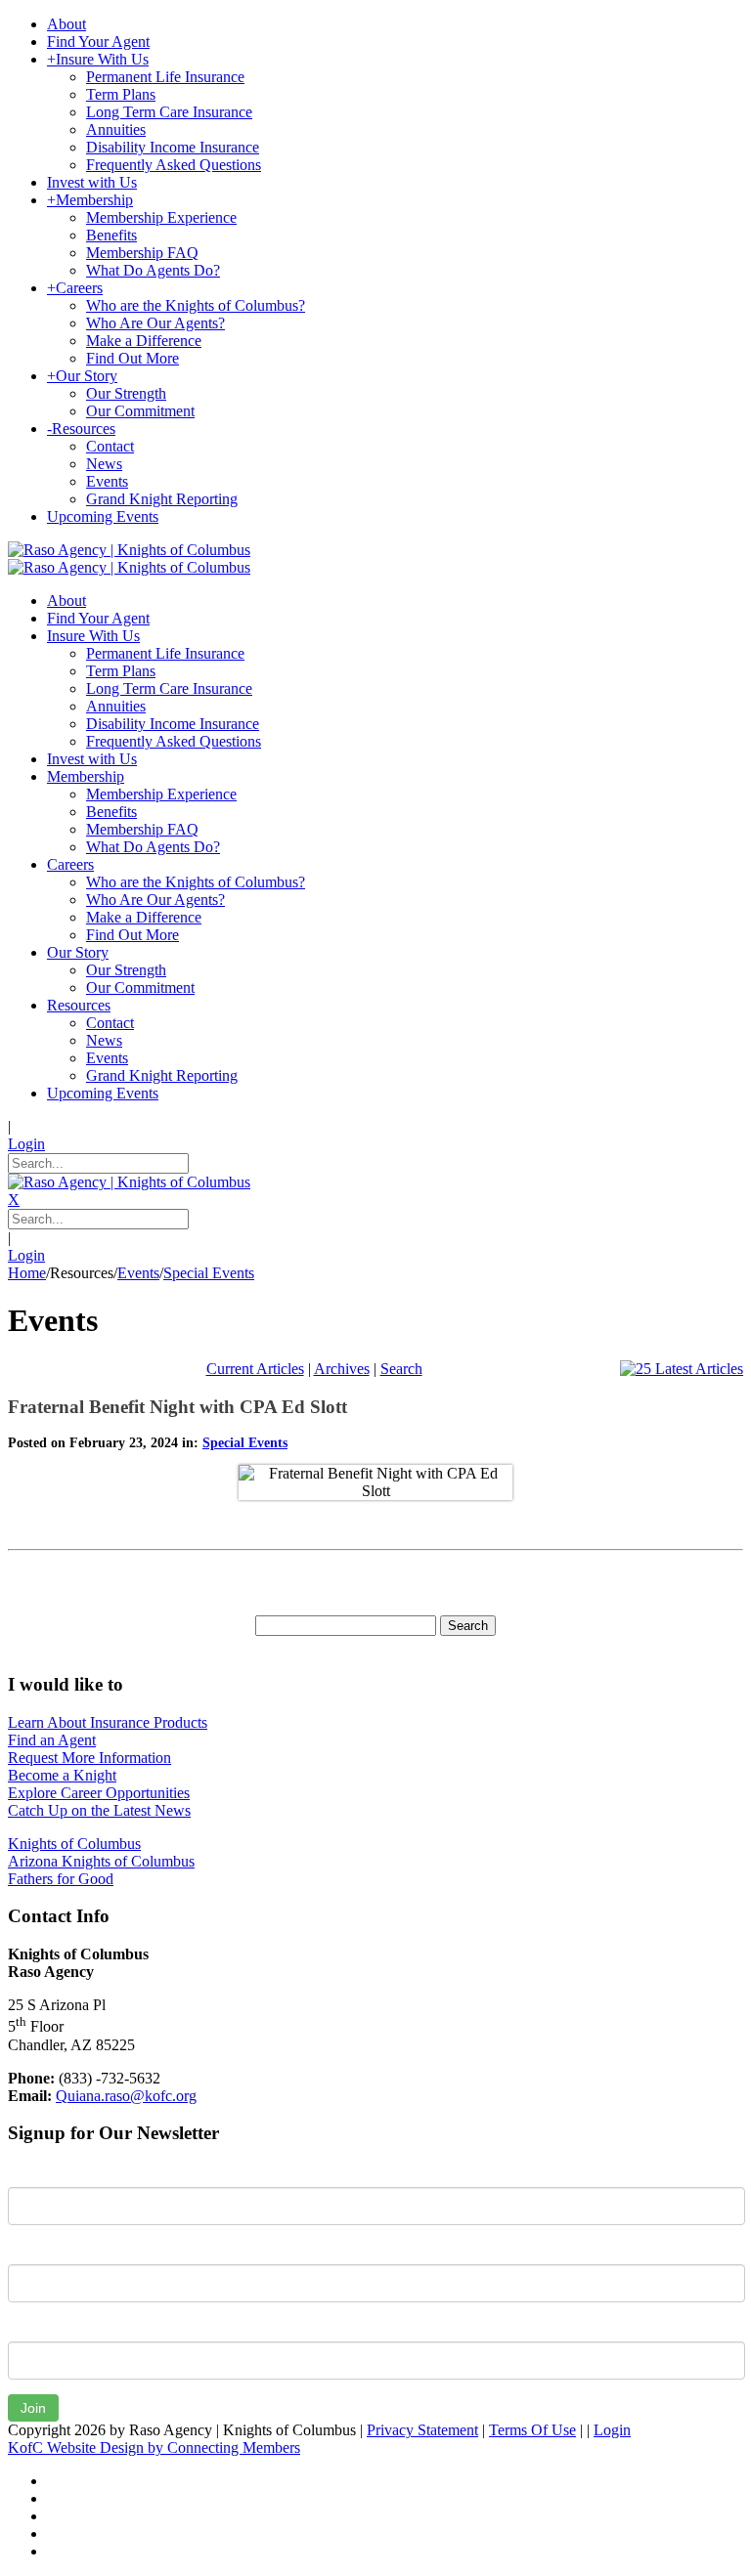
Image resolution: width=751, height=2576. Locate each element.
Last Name (43, 2250)
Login (26, 1144)
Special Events (245, 1443)
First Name (44, 2172)
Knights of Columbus (74, 1844)
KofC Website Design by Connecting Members (154, 2447)
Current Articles (255, 1369)
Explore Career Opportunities (99, 1793)
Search (401, 1369)
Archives (342, 1369)
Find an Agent (52, 1740)
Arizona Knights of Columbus (101, 1861)
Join (33, 2408)
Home (27, 1273)
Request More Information (89, 1758)
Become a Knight (62, 1775)
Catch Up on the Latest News (99, 1810)
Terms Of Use (532, 2430)
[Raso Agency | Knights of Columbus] (129, 550)
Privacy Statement (422, 2430)
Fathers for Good (61, 1879)
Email (26, 2327)
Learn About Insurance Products (108, 1722)
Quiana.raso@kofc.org (126, 2096)
